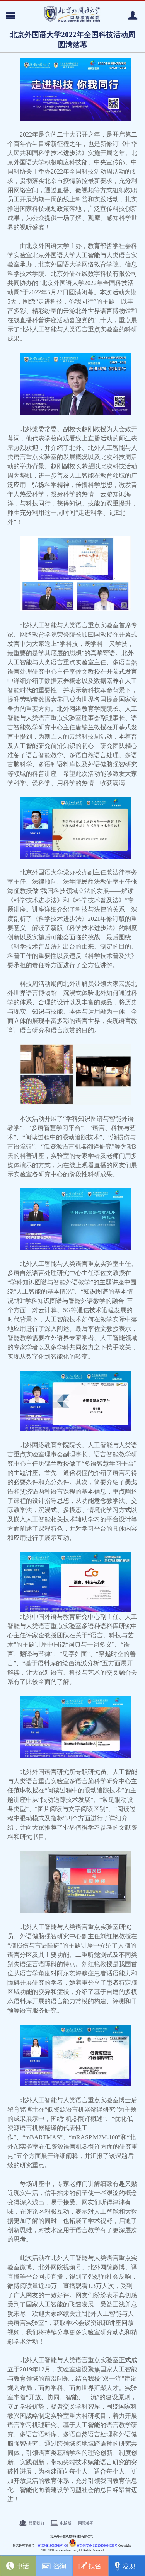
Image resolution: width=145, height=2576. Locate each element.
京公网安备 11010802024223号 (97, 2546)
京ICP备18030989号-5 (52, 2546)
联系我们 (36, 2523)
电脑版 (66, 2523)
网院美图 (86, 2523)
